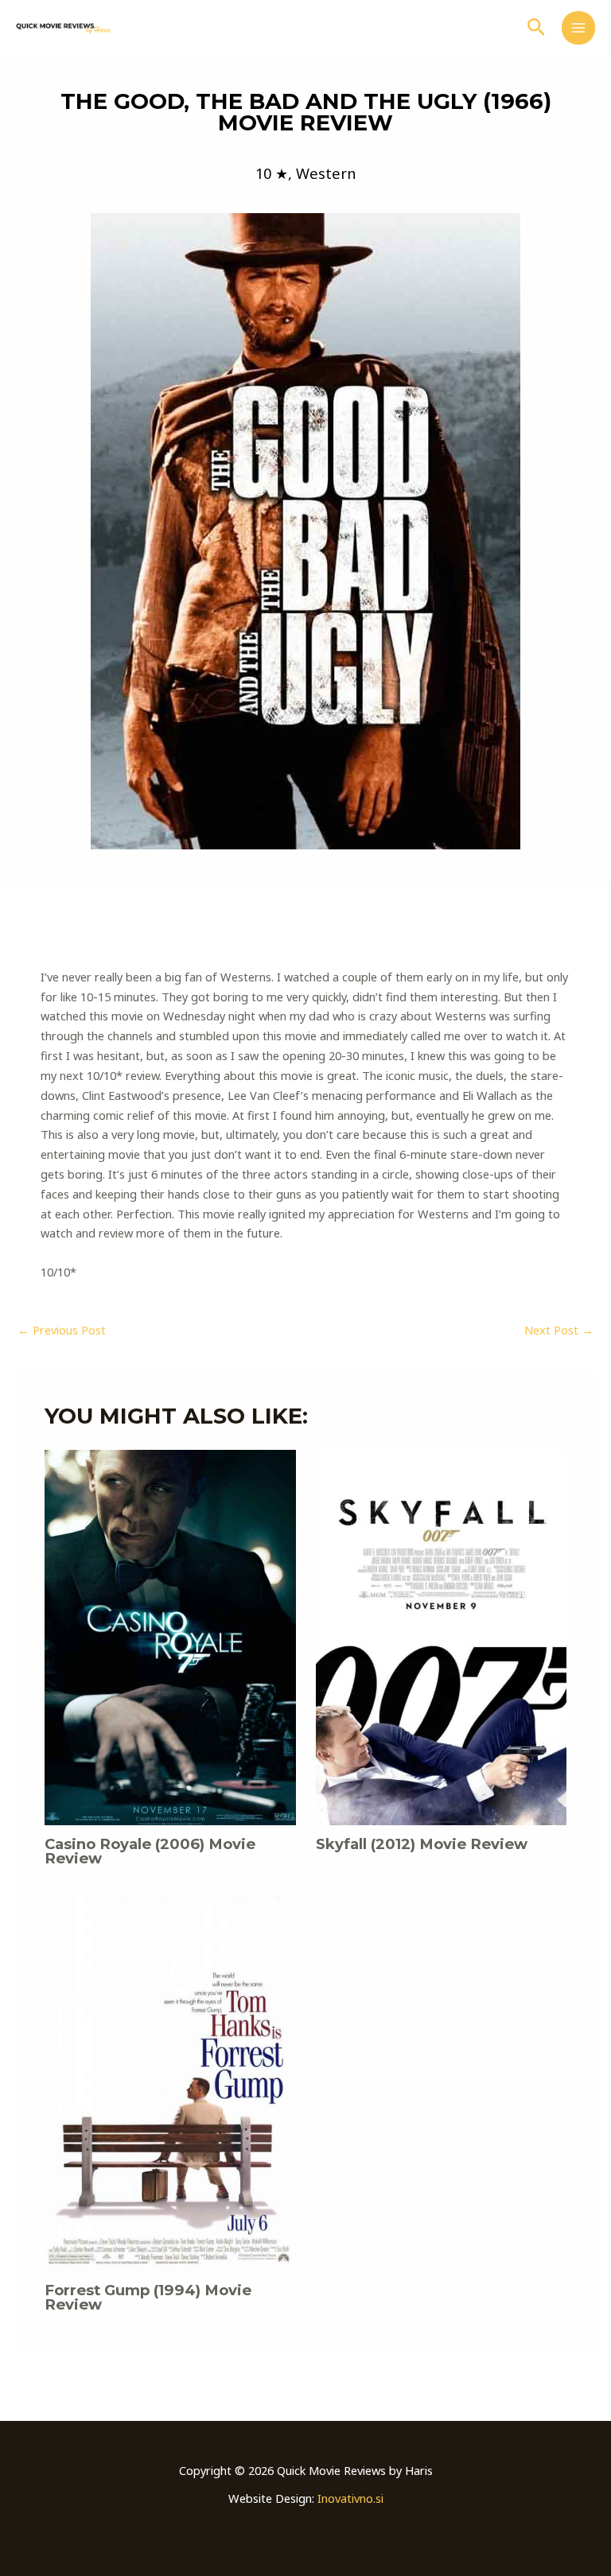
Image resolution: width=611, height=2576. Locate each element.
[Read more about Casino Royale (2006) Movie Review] (170, 1636)
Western (326, 173)
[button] (537, 28)
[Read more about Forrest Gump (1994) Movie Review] (170, 2082)
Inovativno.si (350, 2498)
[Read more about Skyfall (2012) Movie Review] (441, 1636)
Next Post (559, 1330)
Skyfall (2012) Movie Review (422, 1844)
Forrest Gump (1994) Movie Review (148, 2297)
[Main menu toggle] (578, 28)
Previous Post (62, 1330)
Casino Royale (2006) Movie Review (150, 1851)
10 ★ (272, 173)
